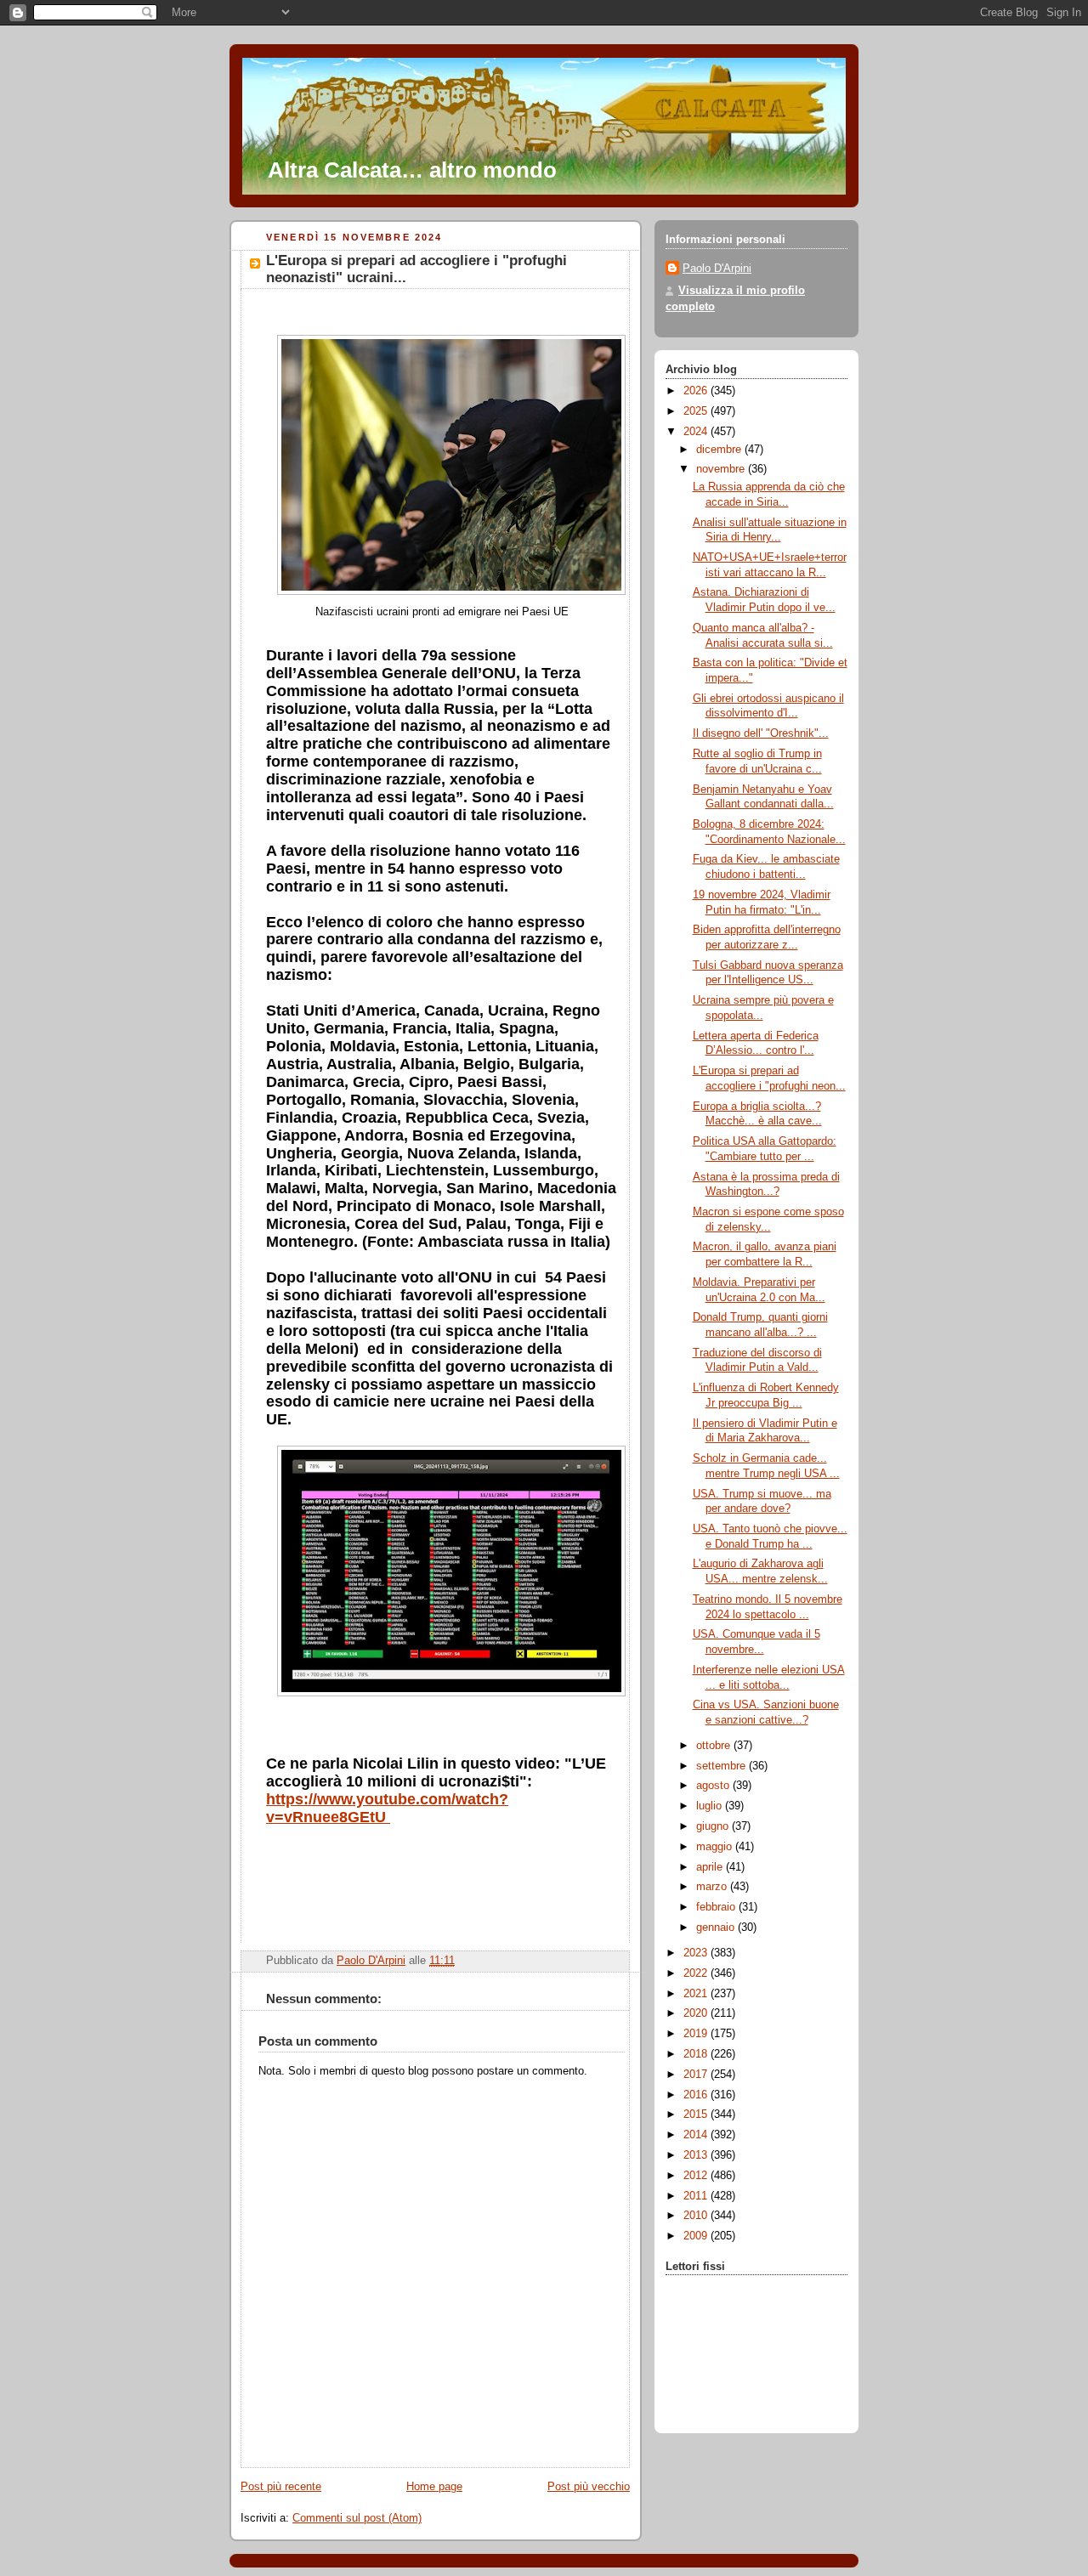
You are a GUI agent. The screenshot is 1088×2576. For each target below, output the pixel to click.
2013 (697, 2155)
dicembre (720, 450)
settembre (722, 1766)
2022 (697, 1973)
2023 (697, 1953)
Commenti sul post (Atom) (357, 2518)
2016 (697, 2095)
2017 (697, 2075)
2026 (697, 391)
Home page (434, 2487)
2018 (697, 2054)
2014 (697, 2135)
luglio (711, 1806)
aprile (711, 1867)
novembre (722, 469)
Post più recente (281, 2487)
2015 (697, 2115)
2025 (697, 411)
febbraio (717, 1907)
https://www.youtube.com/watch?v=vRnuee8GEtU (387, 1808)
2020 (697, 2013)
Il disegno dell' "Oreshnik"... (761, 733)
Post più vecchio (589, 2487)
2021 (697, 1994)
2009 (697, 2236)
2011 (697, 2196)
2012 (697, 2176)
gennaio (717, 1928)
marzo (713, 1887)
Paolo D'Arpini (717, 269)
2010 (697, 2216)
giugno (714, 1826)
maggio (716, 1847)
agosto (714, 1786)
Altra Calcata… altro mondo (412, 170)
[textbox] (442, 1039)
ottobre (715, 1746)
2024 (697, 432)
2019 (697, 2034)
